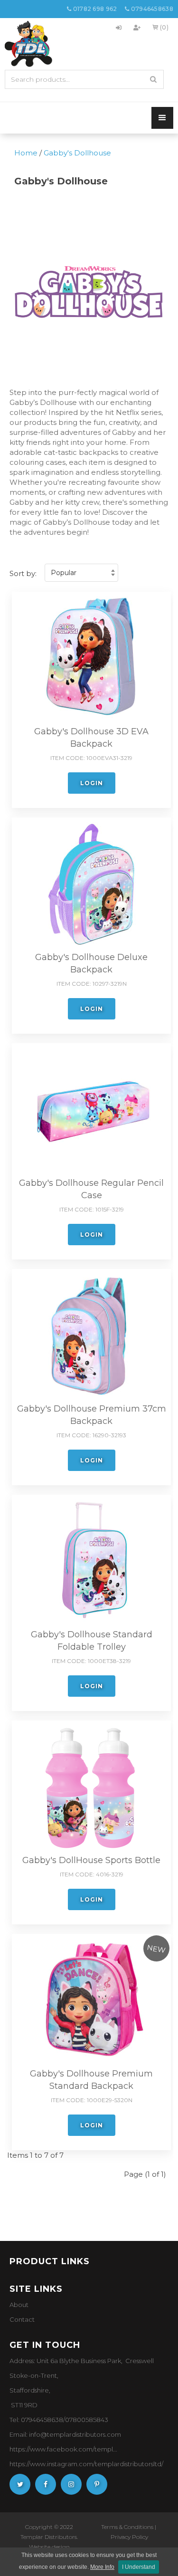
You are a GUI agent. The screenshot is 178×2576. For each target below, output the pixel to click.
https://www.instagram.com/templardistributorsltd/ (86, 2464)
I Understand (139, 2567)
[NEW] (91, 2000)
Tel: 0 (17, 2420)
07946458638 (149, 9)
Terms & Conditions (127, 2527)
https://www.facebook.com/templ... (63, 2449)
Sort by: (23, 573)
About (19, 2305)
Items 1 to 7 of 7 (35, 2155)
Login (92, 783)
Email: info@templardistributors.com (65, 2434)
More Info (102, 2567)
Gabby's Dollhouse (77, 153)
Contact (22, 2319)
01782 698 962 (92, 9)
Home (26, 153)
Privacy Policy (129, 2537)
